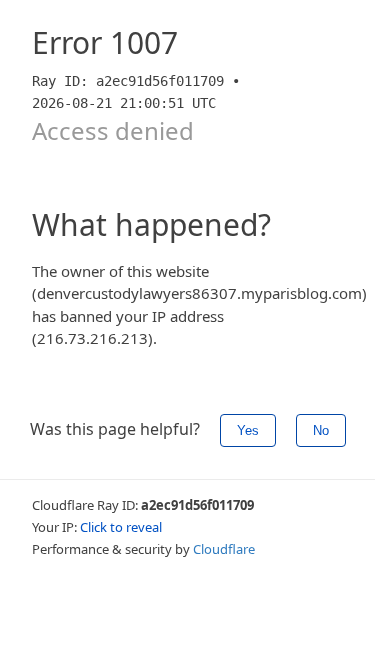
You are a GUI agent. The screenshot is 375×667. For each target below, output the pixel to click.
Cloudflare (224, 549)
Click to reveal (121, 527)
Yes (248, 430)
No (321, 430)
